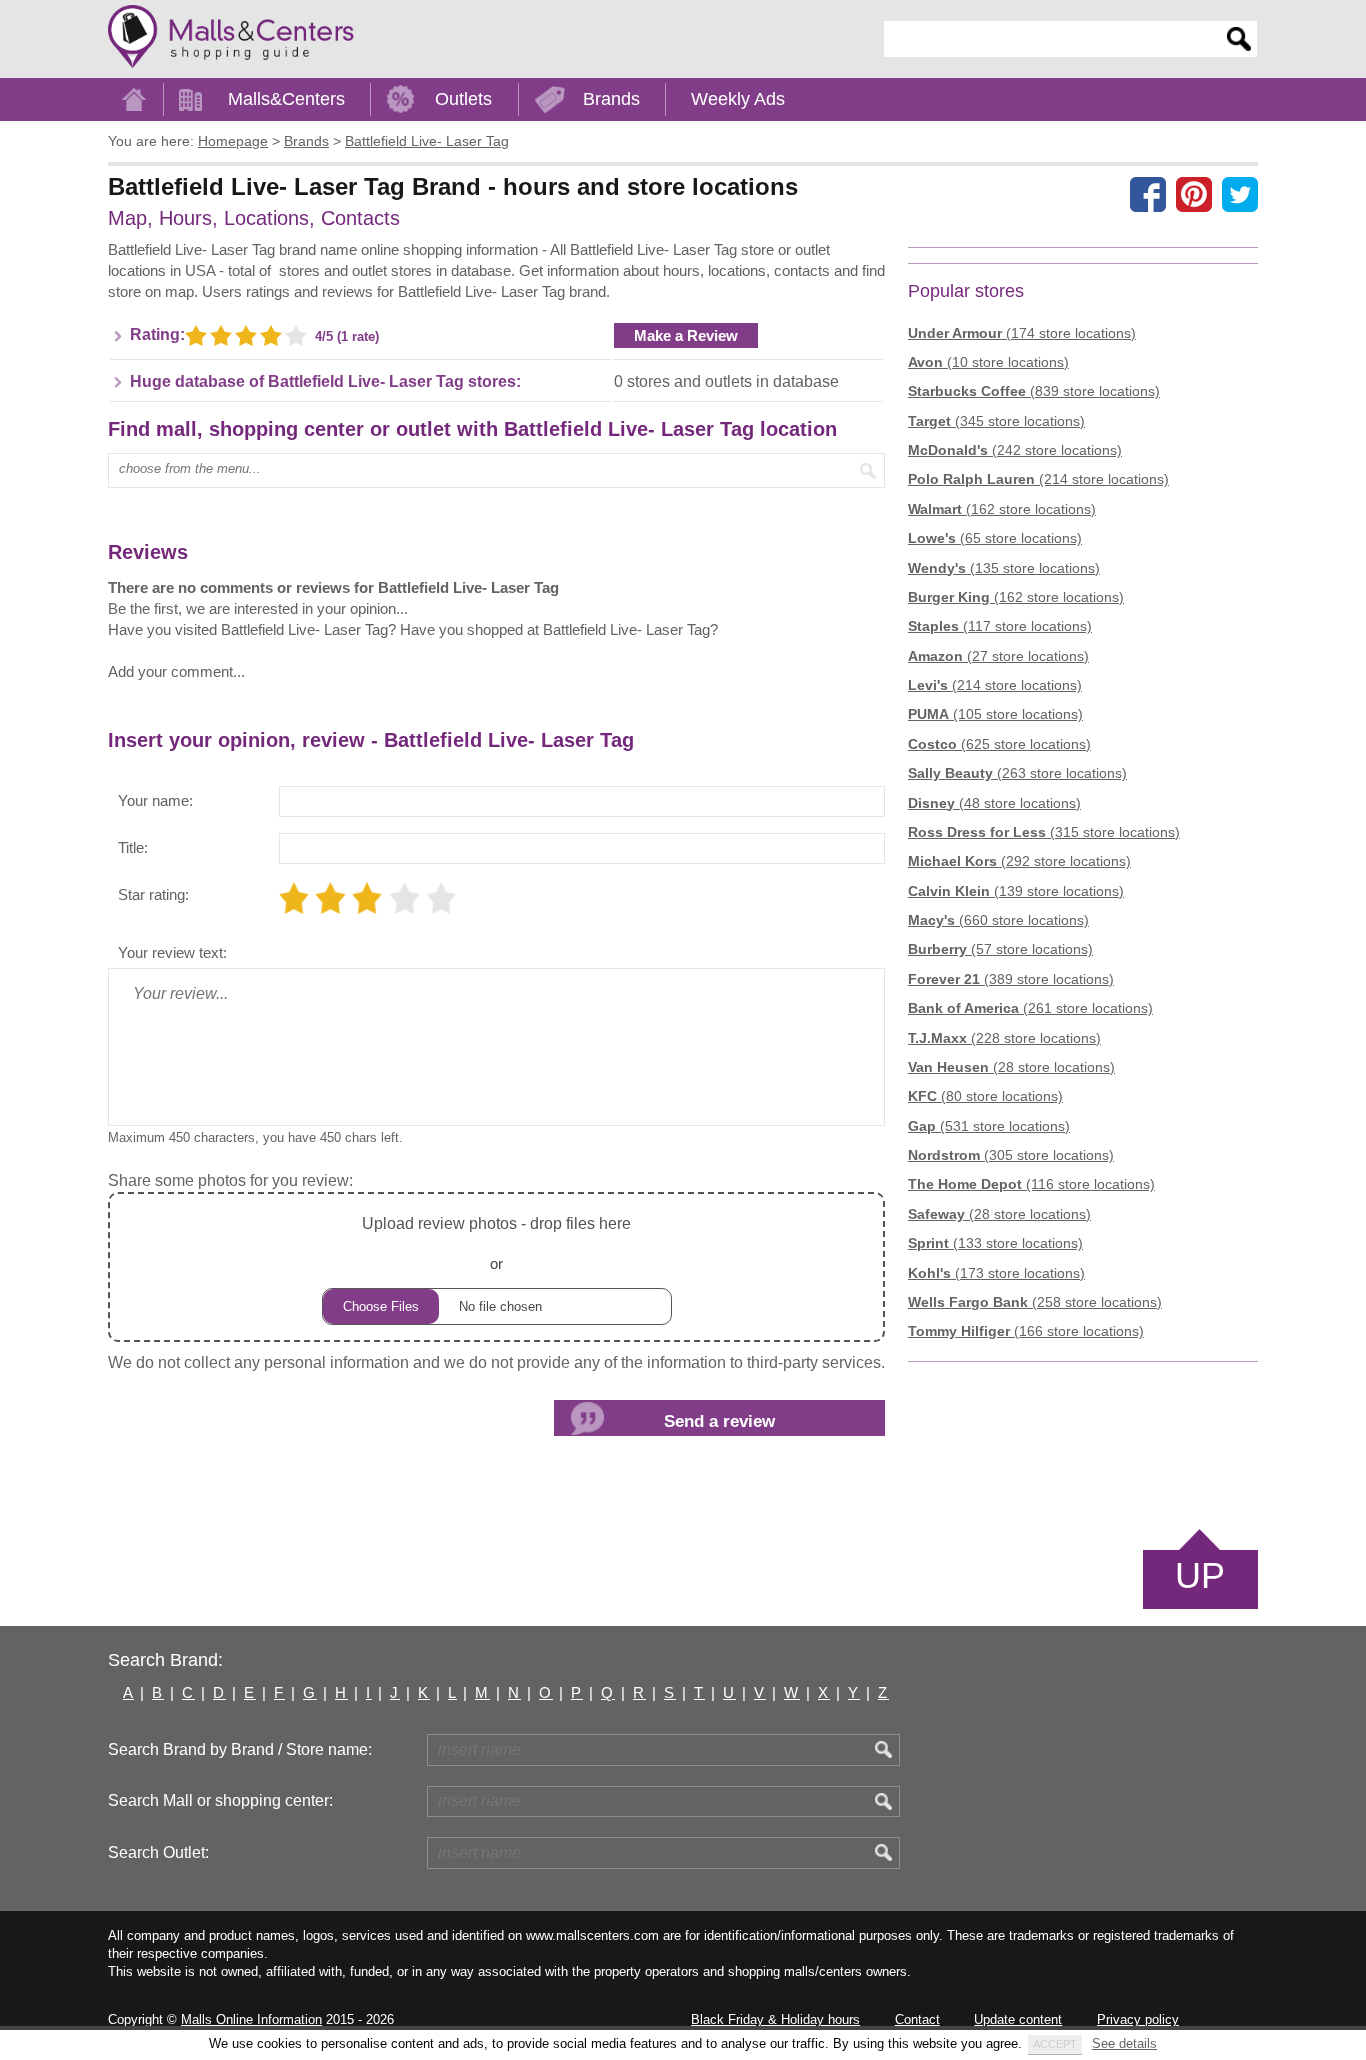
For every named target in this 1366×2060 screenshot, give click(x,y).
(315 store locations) (1044, 832)
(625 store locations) (999, 744)
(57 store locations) (1000, 949)
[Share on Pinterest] (1194, 194)
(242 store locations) (1015, 450)
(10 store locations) (988, 362)
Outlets (463, 99)
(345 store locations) (996, 421)
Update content (1018, 2019)
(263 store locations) (1017, 773)
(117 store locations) (1000, 626)
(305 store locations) (1011, 1155)
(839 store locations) (1034, 391)
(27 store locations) (998, 656)
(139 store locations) (1016, 891)
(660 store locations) (998, 920)
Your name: (155, 800)
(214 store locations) (1038, 479)
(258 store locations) (1035, 1302)
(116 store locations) (1031, 1184)
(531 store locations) (989, 1126)
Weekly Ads (738, 99)
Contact (917, 2019)
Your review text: (172, 952)
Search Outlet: (158, 1852)
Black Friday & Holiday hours (775, 2019)
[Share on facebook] (1148, 194)
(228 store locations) (1004, 1038)
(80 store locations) (985, 1096)
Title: (133, 847)
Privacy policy (1138, 2019)
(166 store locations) (1026, 1331)
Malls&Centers (286, 99)
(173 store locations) (996, 1273)
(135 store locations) (1004, 568)
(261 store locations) (1030, 1008)
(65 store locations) (995, 538)
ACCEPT (1055, 2044)
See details (1124, 2043)
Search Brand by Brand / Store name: (240, 1749)
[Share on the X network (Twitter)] (1240, 194)
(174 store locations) (1022, 333)
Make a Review (686, 335)
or (496, 1243)
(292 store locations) (1019, 861)
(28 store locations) (1011, 1067)
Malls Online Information (251, 2019)
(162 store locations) (1002, 509)
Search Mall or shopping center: (220, 1800)
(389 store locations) (1011, 979)
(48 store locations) (994, 803)
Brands (611, 99)
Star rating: (153, 894)
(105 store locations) (995, 714)
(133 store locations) (995, 1243)
